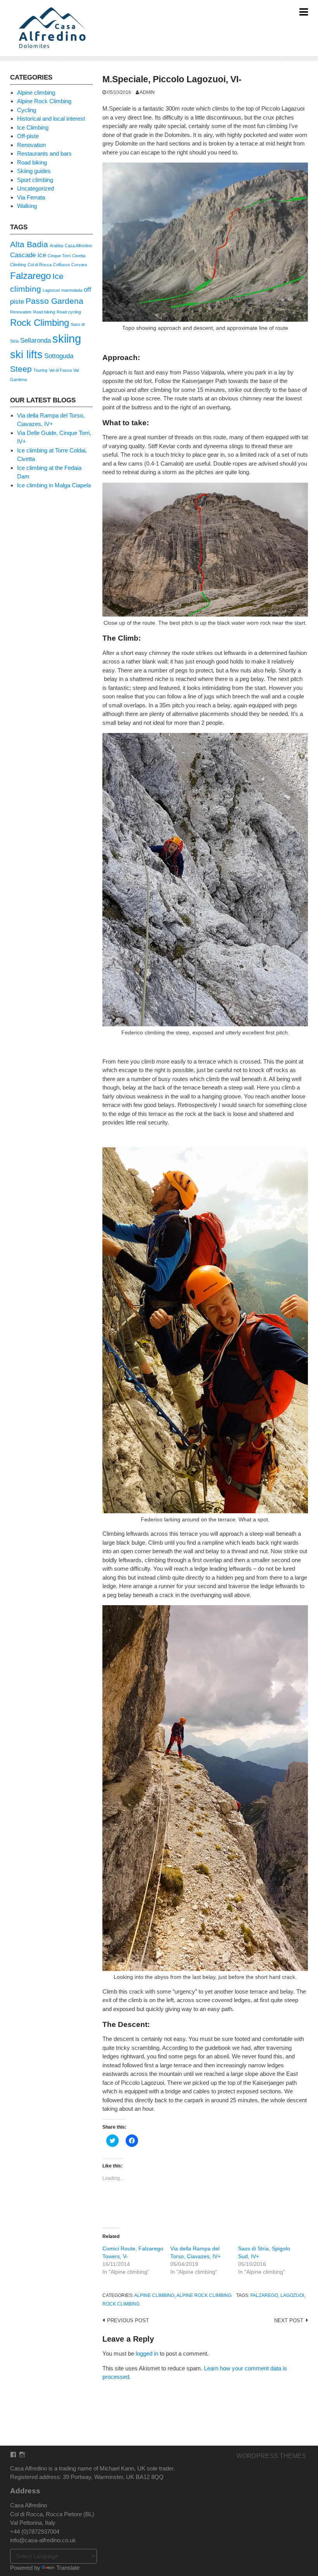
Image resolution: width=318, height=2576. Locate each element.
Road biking (32, 162)
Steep (21, 369)
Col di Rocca (40, 265)
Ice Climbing (33, 127)
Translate (68, 2568)
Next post (289, 2320)
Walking (27, 206)
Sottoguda (59, 356)
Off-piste (28, 136)
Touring (40, 370)
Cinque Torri (59, 256)
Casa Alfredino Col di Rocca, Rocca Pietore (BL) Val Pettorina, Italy (52, 2514)
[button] (54, 28)
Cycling (27, 110)
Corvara (79, 265)
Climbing (18, 265)
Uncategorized (35, 188)
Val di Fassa (60, 370)
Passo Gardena (54, 301)
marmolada (72, 290)
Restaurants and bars (44, 153)
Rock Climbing (121, 2304)
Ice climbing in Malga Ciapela (54, 485)
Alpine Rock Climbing (204, 2295)
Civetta (79, 256)
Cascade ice (28, 255)
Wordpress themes (271, 2456)
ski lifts (26, 355)
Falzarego (264, 2295)
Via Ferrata (31, 197)
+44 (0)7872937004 (35, 2532)
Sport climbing (35, 180)
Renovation (31, 145)
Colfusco (61, 265)
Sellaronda (35, 340)
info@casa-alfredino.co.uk (43, 2540)
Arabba (56, 246)
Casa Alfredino (78, 246)
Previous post (128, 2320)
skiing (67, 339)
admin (147, 92)
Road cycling (69, 312)
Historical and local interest (51, 119)
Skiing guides (34, 171)
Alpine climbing (154, 2295)
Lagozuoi (292, 2295)
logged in (147, 2353)
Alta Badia (29, 244)
